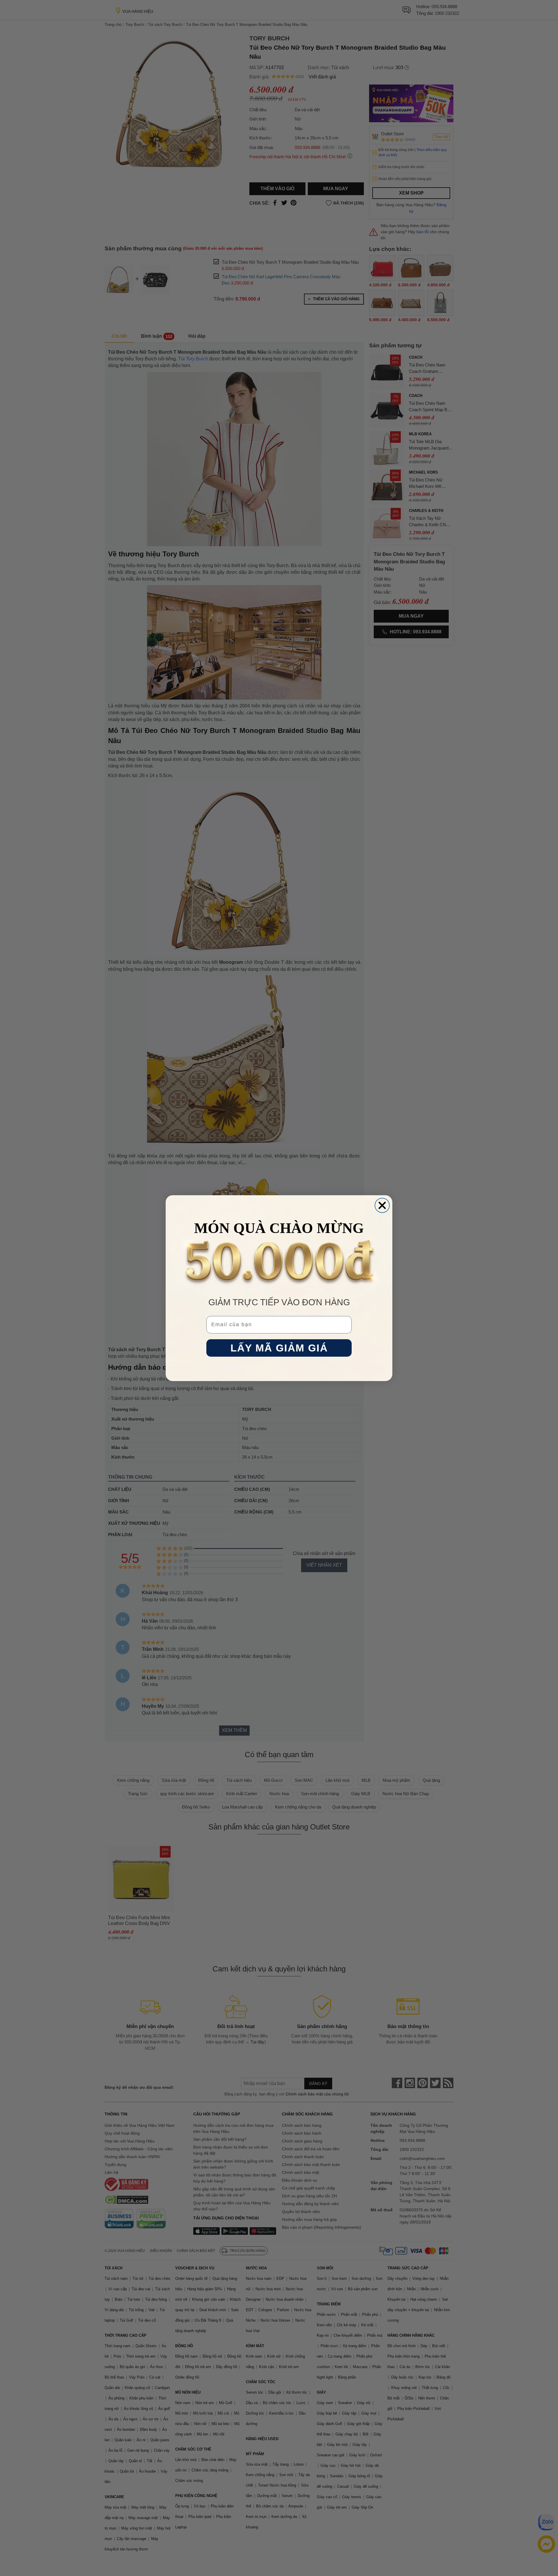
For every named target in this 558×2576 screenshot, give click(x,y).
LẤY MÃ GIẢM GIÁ (279, 1348)
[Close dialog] (382, 1205)
